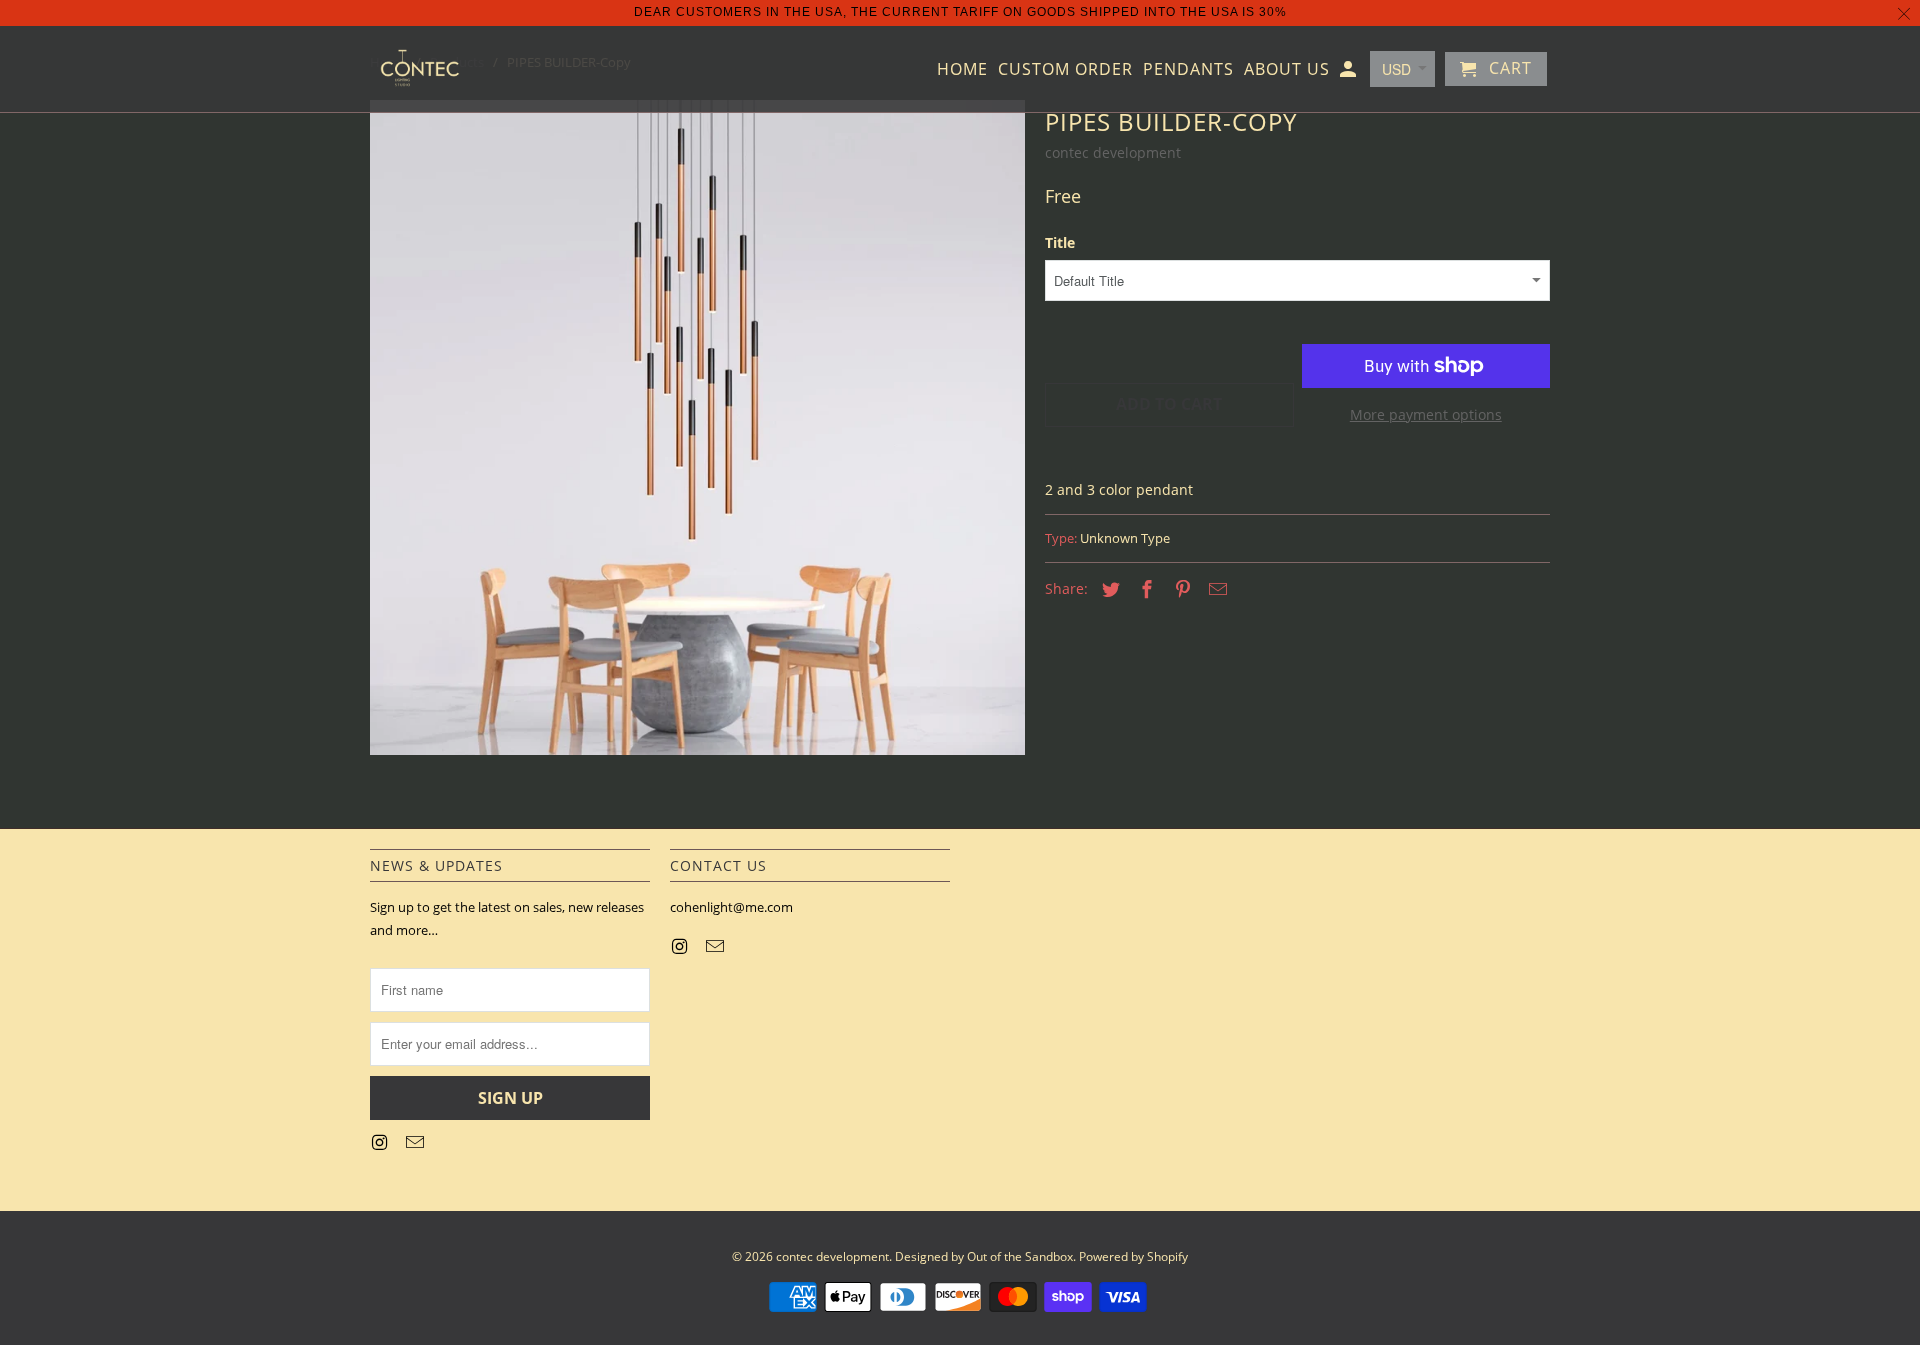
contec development (1113, 152)
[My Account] (1349, 73)
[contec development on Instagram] (381, 1142)
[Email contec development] (417, 1142)
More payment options (1426, 414)
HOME (962, 70)
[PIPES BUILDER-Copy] (697, 427)
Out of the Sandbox (1020, 1256)
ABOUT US (1287, 70)
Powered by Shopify (1133, 1256)
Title (1060, 242)
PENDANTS (1188, 70)
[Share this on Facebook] (1144, 589)
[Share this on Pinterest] (1180, 589)
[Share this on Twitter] (1108, 589)
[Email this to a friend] (1215, 589)
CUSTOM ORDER (1065, 70)
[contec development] (420, 69)
